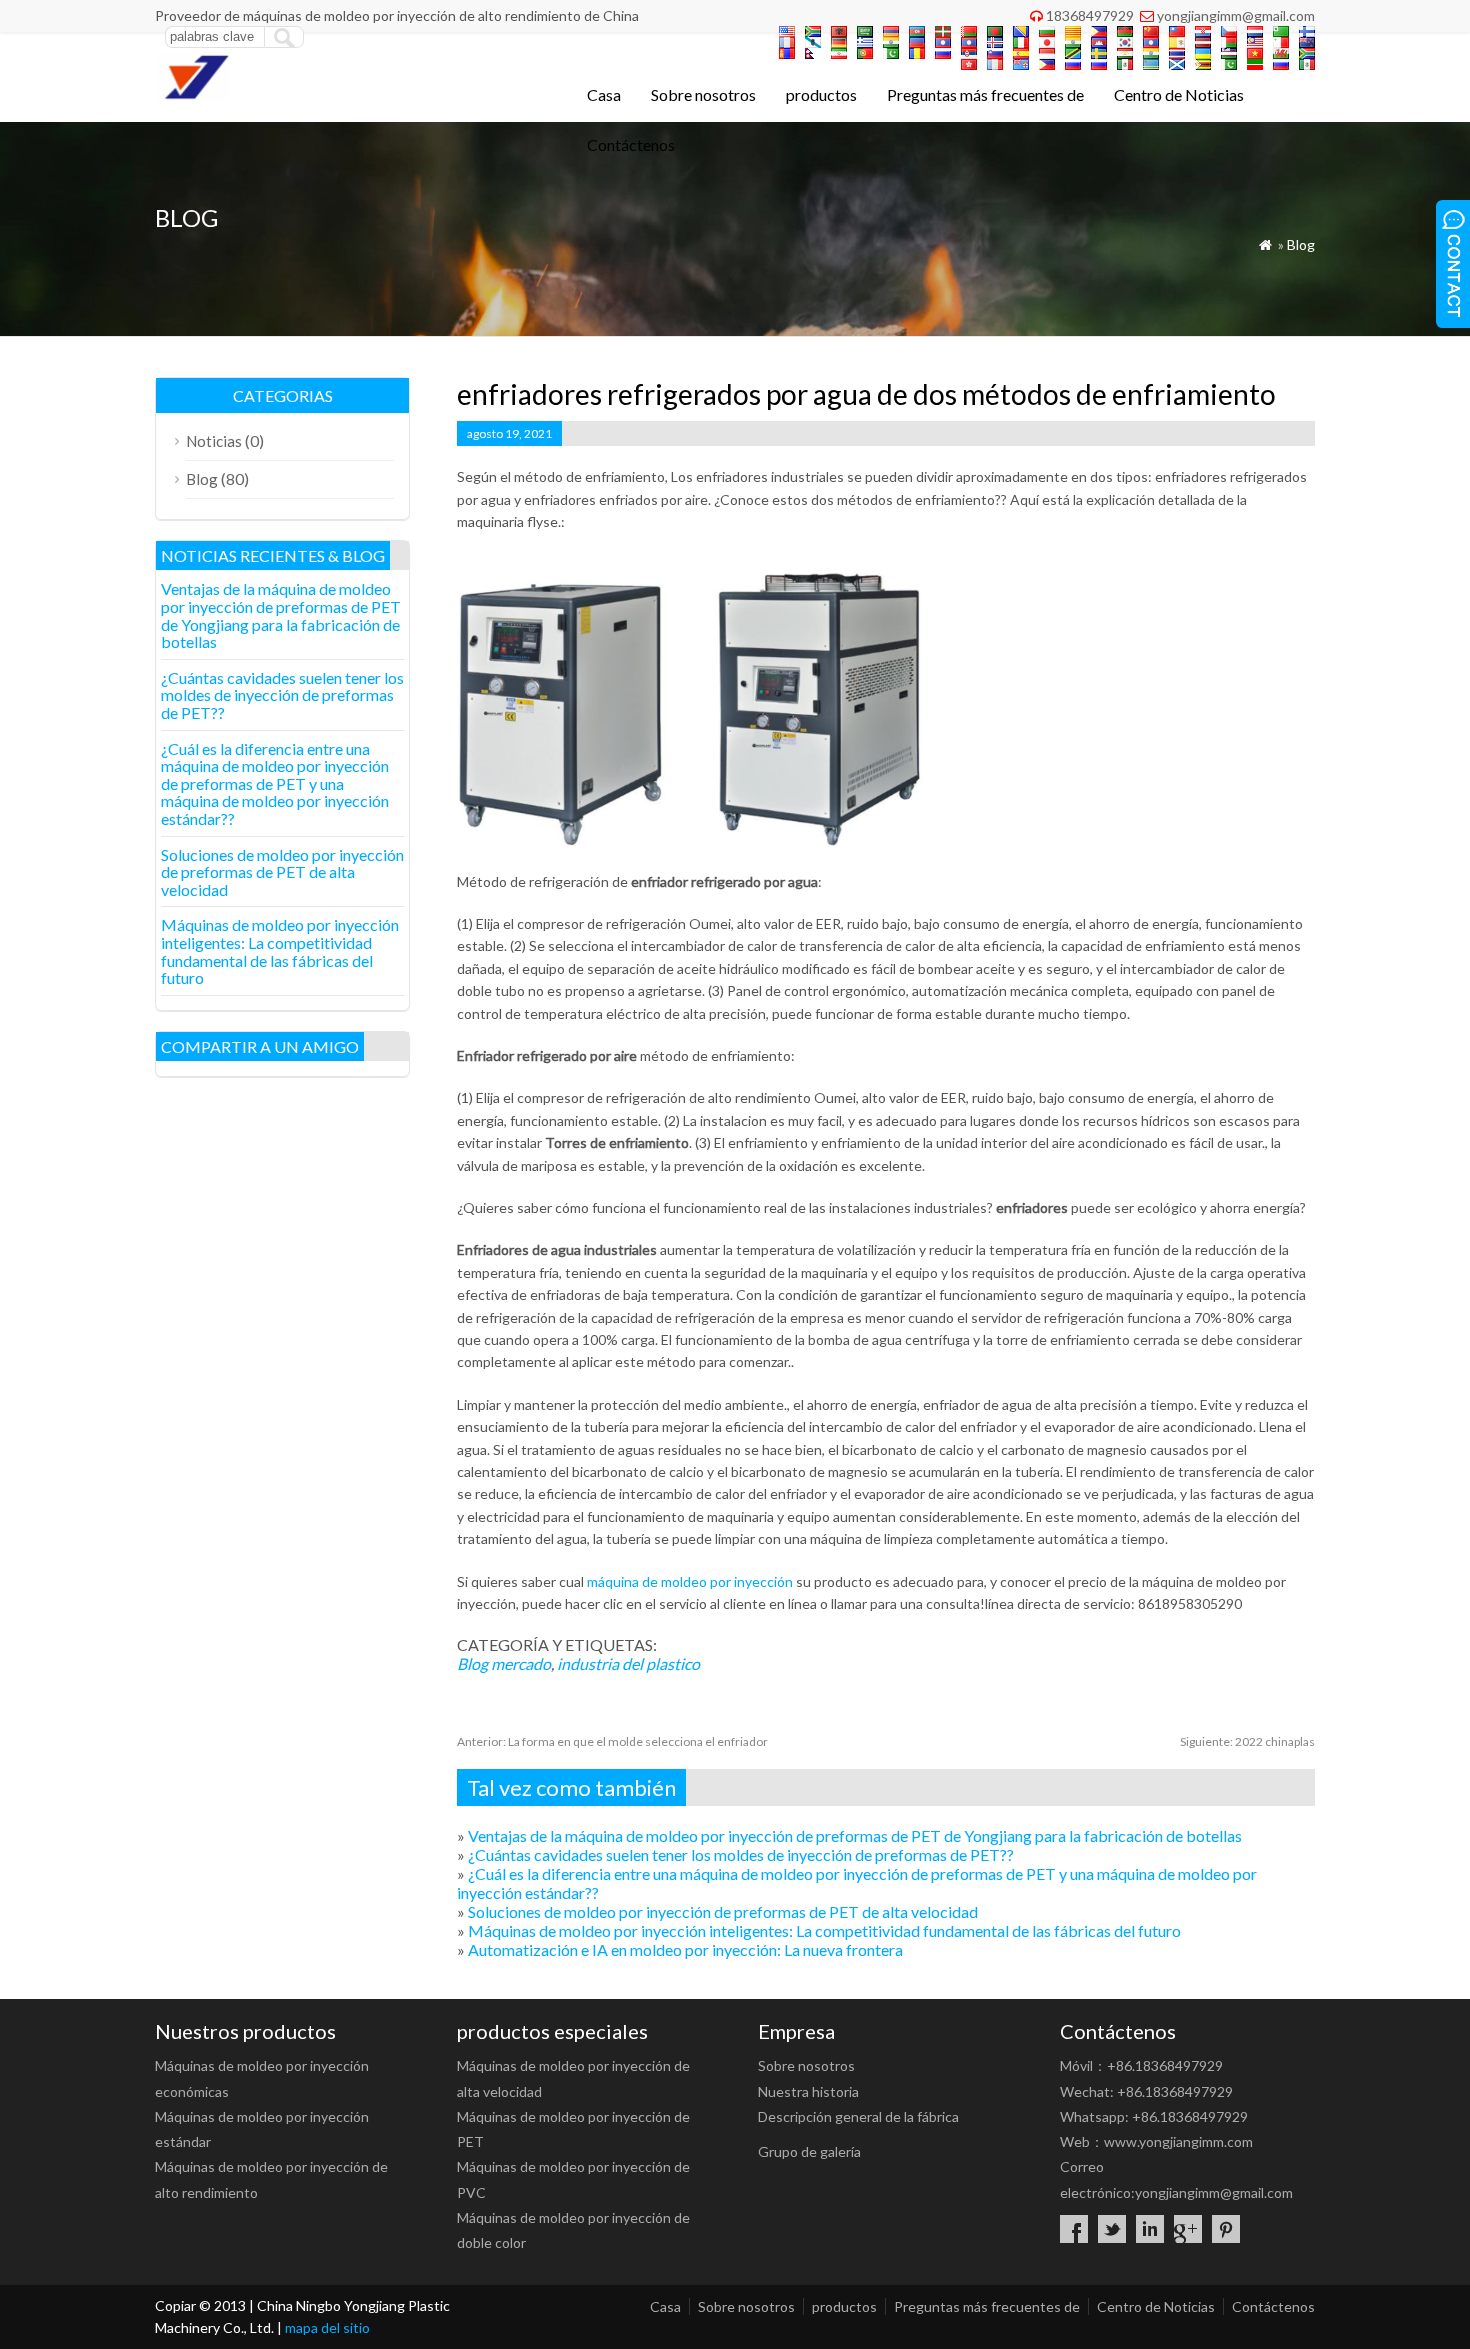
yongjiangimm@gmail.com (1236, 15)
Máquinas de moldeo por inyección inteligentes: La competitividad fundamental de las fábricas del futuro (824, 1930)
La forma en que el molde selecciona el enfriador (612, 1741)
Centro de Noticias (1179, 94)
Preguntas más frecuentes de (985, 94)
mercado (521, 1663)
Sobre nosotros (703, 94)
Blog (1301, 244)
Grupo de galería (809, 2151)
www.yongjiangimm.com (1178, 2141)
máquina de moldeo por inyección (690, 1581)
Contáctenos (631, 144)
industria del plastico (628, 1663)
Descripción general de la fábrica (858, 2116)
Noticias (214, 441)
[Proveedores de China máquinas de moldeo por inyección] (192, 95)
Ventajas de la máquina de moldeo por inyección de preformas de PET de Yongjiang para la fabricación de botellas (855, 1835)
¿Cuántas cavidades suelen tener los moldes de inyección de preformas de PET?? (741, 1854)
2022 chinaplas (1247, 1741)
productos (821, 94)
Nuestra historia (808, 2091)
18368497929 (1090, 15)
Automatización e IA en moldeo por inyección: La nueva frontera (685, 1949)
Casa (604, 94)
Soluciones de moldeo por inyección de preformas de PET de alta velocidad (723, 1911)
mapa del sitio (327, 2327)
